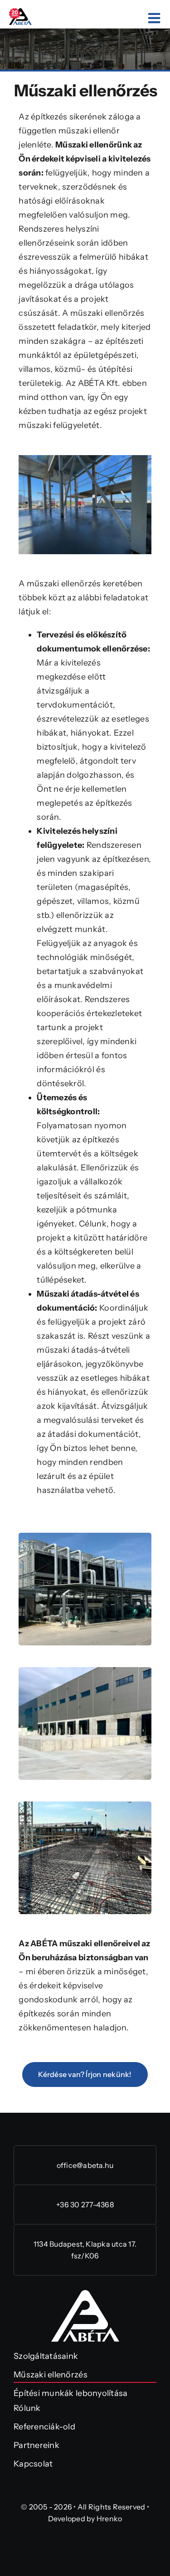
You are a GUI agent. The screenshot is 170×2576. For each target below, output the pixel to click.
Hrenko (109, 2519)
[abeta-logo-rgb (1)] (85, 2294)
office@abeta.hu (85, 2165)
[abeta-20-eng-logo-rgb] (20, 12)
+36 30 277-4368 (85, 2205)
